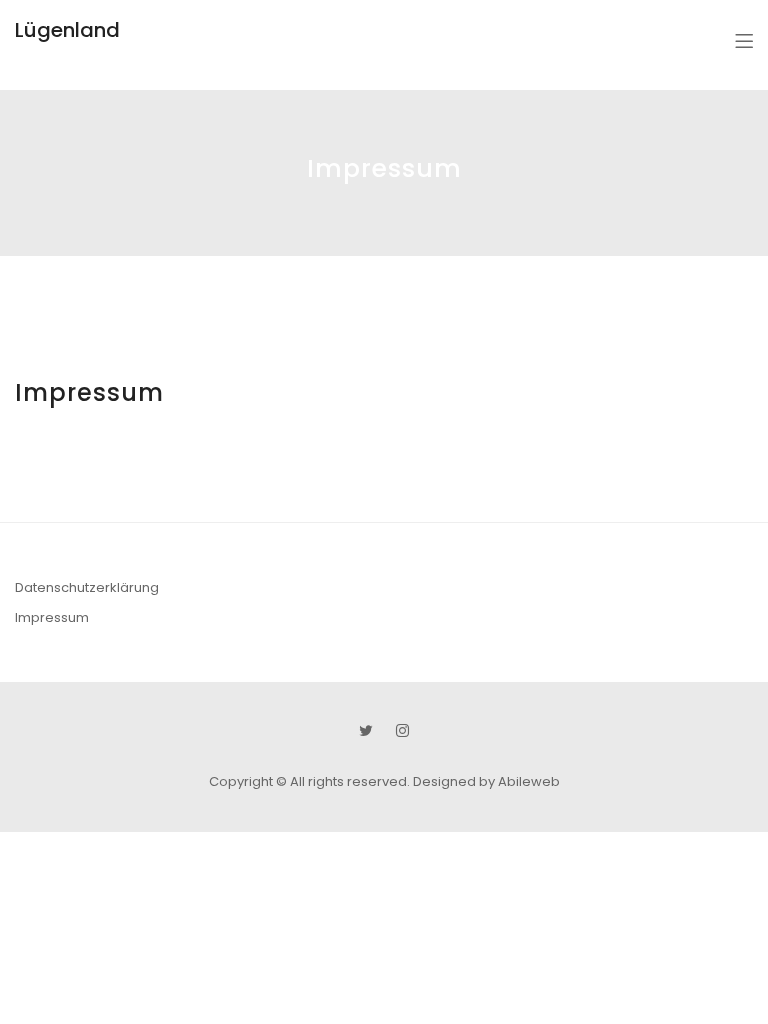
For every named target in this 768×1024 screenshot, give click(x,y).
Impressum (52, 617)
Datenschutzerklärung (87, 587)
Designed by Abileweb (486, 781)
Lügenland (67, 30)
